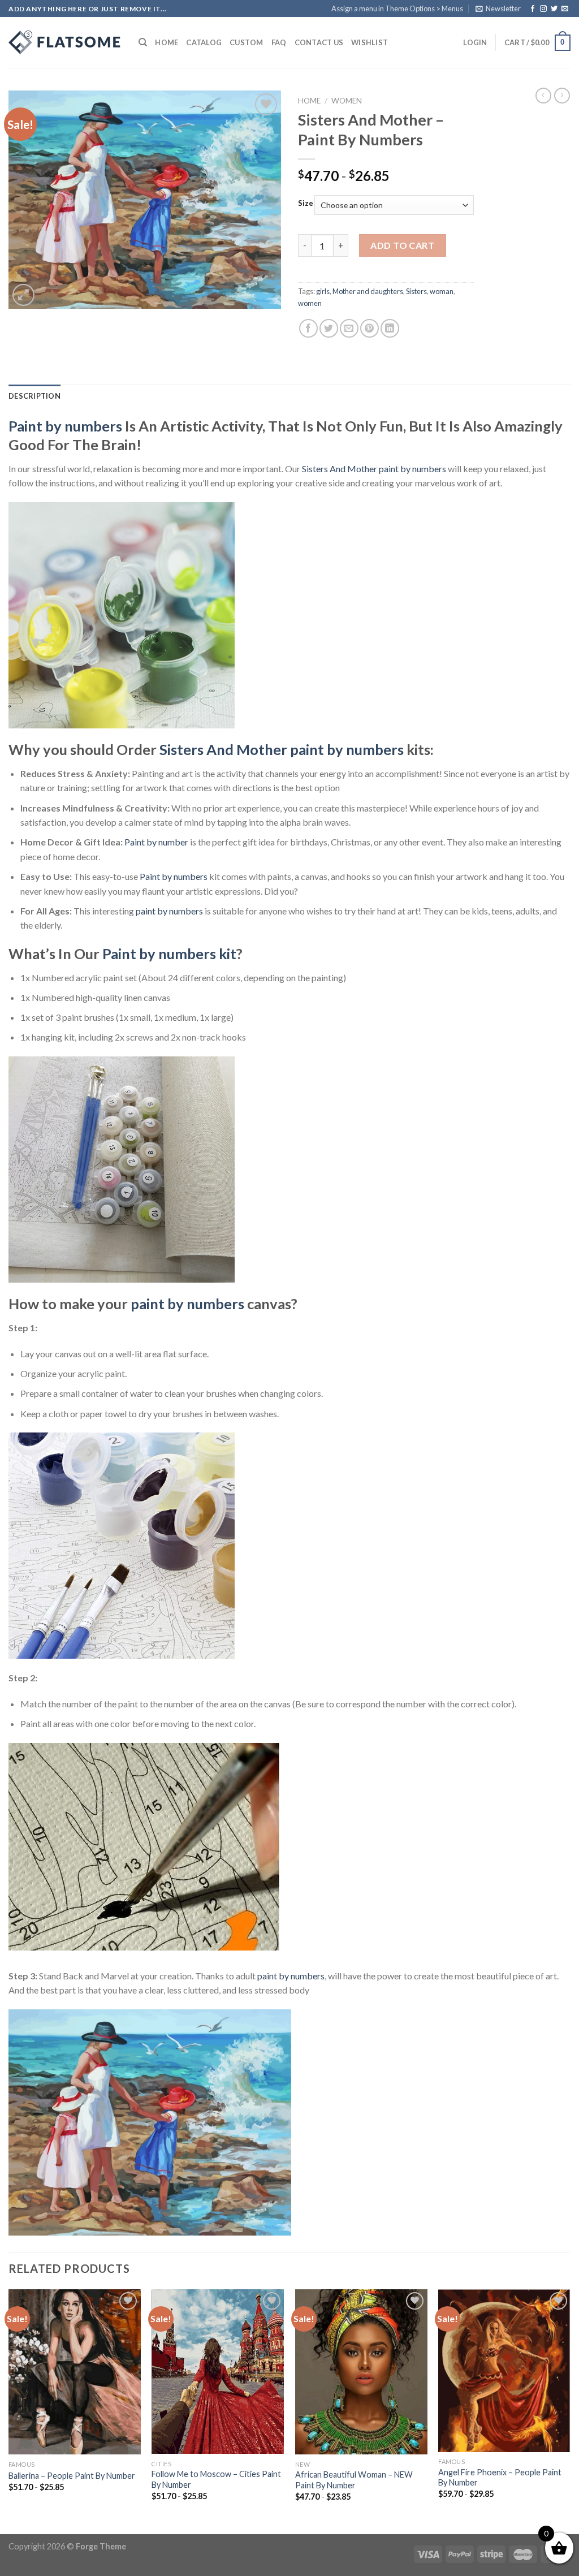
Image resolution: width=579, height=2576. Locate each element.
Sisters (416, 291)
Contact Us (319, 42)
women (310, 303)
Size (306, 204)
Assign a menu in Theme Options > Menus (397, 8)
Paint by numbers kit (169, 953)
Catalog (204, 42)
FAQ (279, 42)
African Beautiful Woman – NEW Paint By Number (354, 2480)
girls (323, 291)
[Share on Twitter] (329, 328)
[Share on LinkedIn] (390, 328)
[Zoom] (23, 295)
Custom (247, 42)
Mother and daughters (368, 291)
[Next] (570, 2411)
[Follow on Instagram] (543, 9)
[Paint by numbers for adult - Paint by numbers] (65, 42)
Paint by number (156, 842)
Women (347, 101)
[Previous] (9, 2411)
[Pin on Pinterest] (370, 328)
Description (34, 396)
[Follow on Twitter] (554, 9)
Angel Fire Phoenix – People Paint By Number (500, 2478)
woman (442, 291)
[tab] (34, 396)
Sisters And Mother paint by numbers (374, 469)
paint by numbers (169, 911)
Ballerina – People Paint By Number (72, 2476)
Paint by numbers (65, 426)
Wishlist (370, 42)
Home (167, 42)
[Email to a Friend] (349, 328)
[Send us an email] (565, 9)
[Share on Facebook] (308, 328)
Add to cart (402, 245)
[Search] (143, 42)
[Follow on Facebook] (533, 9)
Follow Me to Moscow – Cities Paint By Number (216, 2479)
